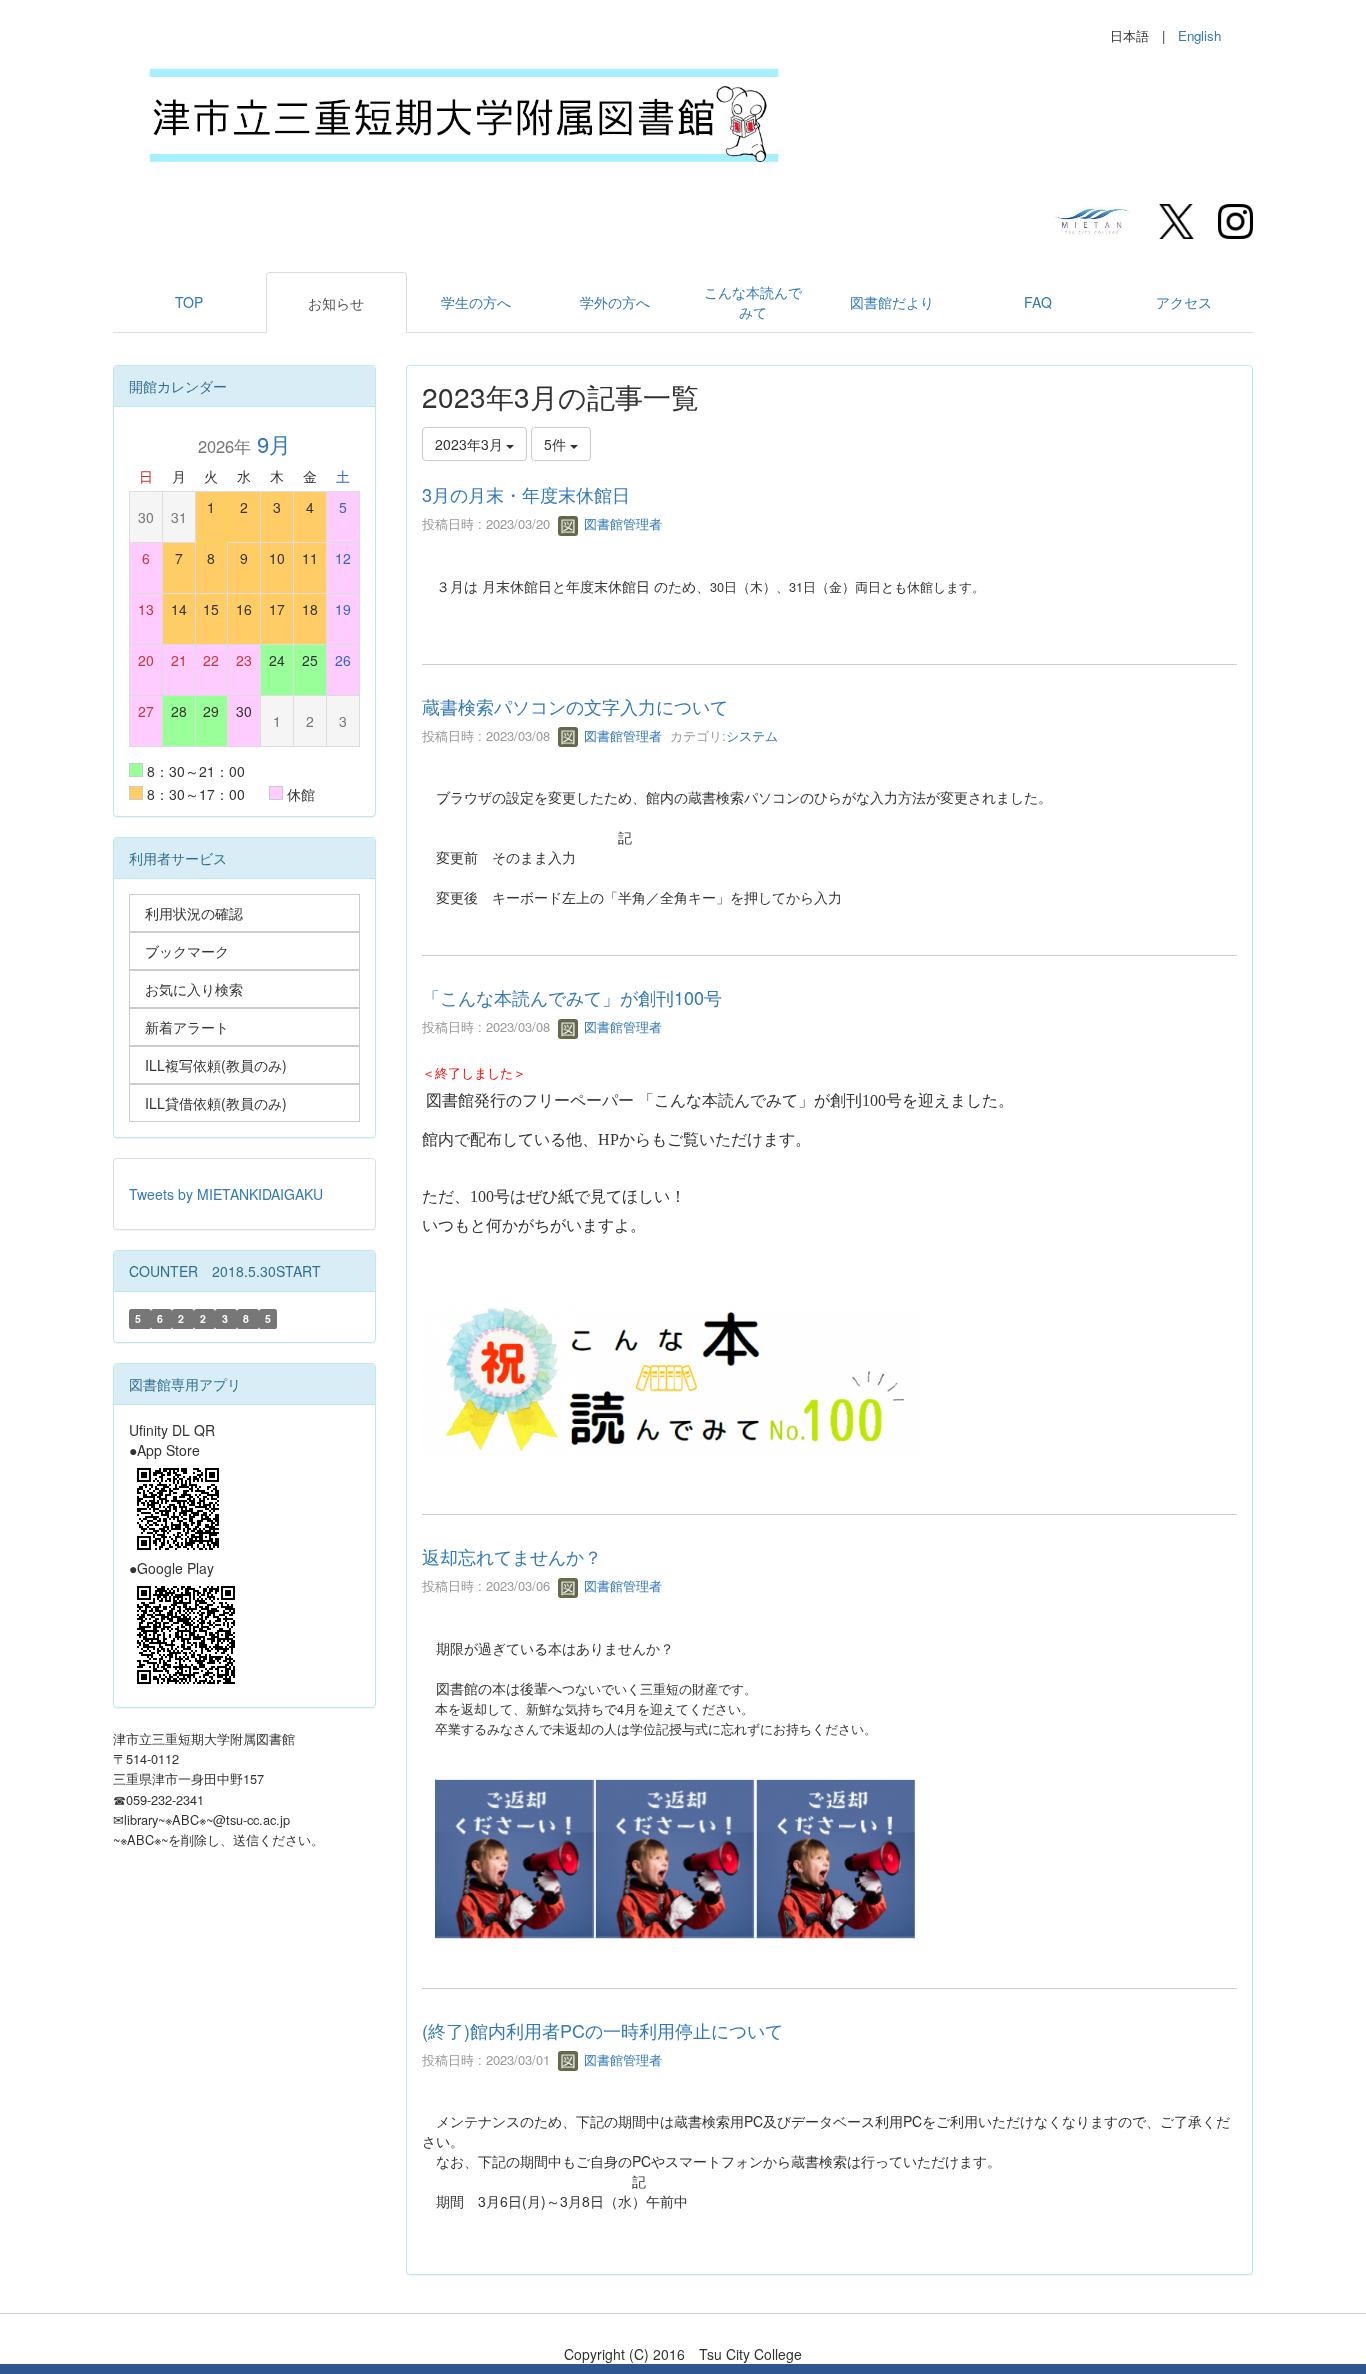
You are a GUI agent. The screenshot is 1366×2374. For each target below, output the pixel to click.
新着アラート (187, 1027)
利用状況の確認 (194, 913)
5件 (557, 444)
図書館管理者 (621, 523)
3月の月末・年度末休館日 (526, 494)
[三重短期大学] (1094, 219)
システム (752, 735)
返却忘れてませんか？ (512, 1556)
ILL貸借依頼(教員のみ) (216, 1103)
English (1199, 35)
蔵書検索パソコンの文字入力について (575, 706)
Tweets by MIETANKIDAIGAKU (226, 1194)
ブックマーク (187, 951)
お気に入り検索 (194, 989)
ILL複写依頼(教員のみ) (216, 1065)
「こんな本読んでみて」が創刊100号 (572, 997)
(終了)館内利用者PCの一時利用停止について (602, 2030)
